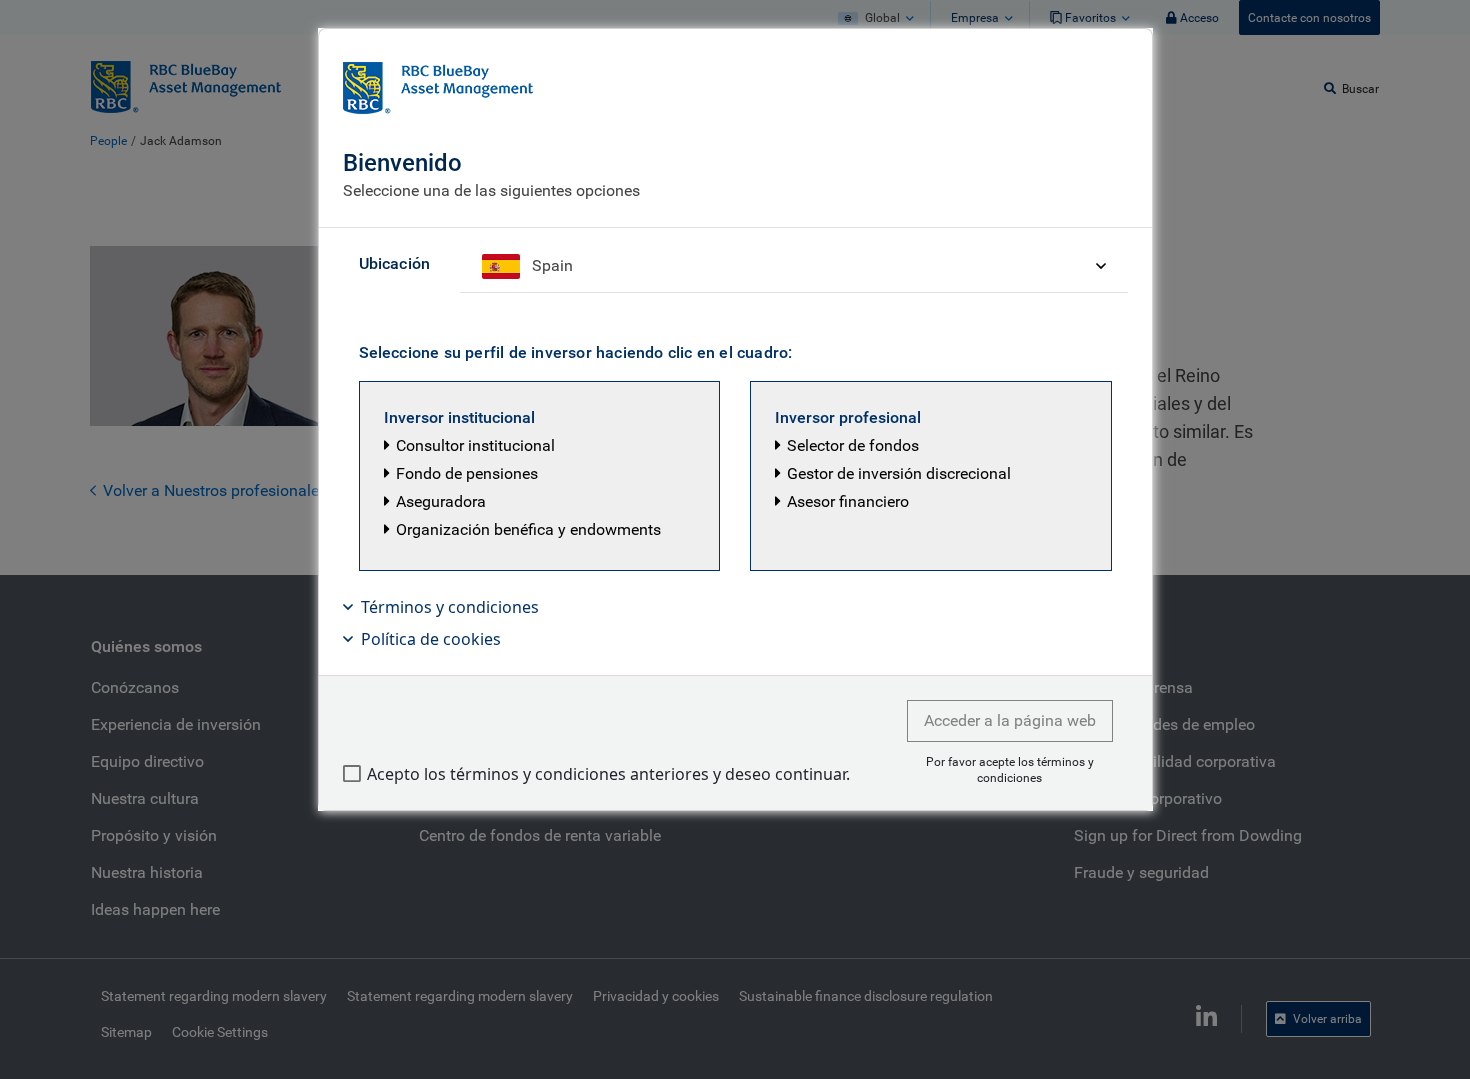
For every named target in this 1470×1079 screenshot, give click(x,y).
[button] (539, 476)
